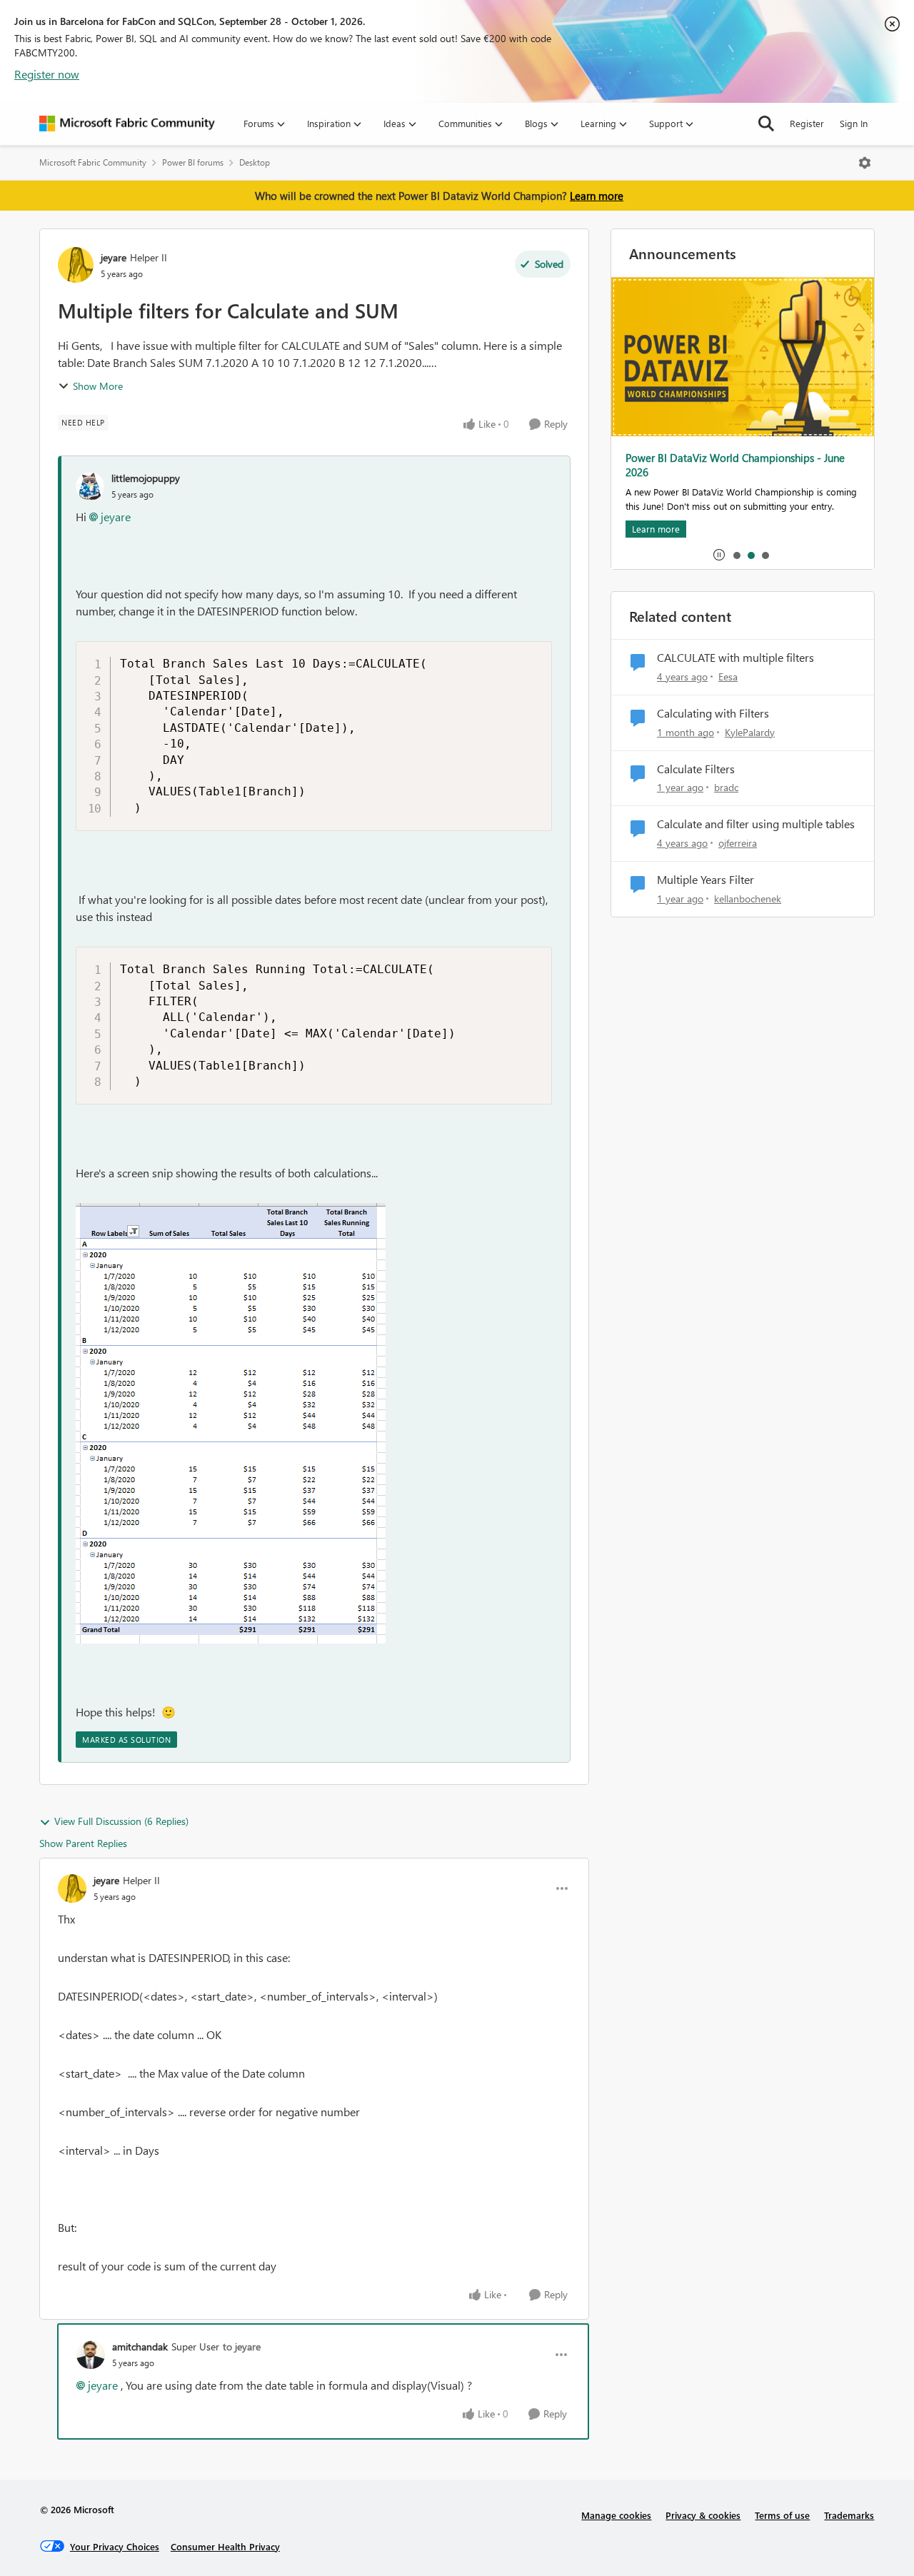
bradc (726, 787)
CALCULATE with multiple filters (735, 658)
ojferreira (738, 843)
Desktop (255, 162)
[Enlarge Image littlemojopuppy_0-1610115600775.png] (231, 1423)
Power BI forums (193, 162)
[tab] (736, 555)
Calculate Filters (696, 769)
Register (807, 123)
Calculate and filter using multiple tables (756, 824)
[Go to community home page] (127, 124)
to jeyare (242, 2346)
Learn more (597, 196)
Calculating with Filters (713, 713)
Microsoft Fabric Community (93, 162)
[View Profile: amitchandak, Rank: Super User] (91, 2355)
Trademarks (849, 2515)
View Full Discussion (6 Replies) (121, 1821)
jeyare (114, 257)
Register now (47, 74)
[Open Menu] (865, 163)
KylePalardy (750, 732)
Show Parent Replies (83, 1843)
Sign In (854, 123)
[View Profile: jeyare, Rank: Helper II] (76, 265)
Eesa (728, 676)
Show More (98, 386)
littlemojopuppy (146, 478)
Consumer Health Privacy (225, 2546)
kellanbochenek (748, 899)
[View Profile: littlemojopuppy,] (90, 486)
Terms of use (782, 2515)
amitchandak (140, 2346)
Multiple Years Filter (705, 880)
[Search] (766, 124)
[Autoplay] (719, 555)
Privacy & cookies (703, 2515)
